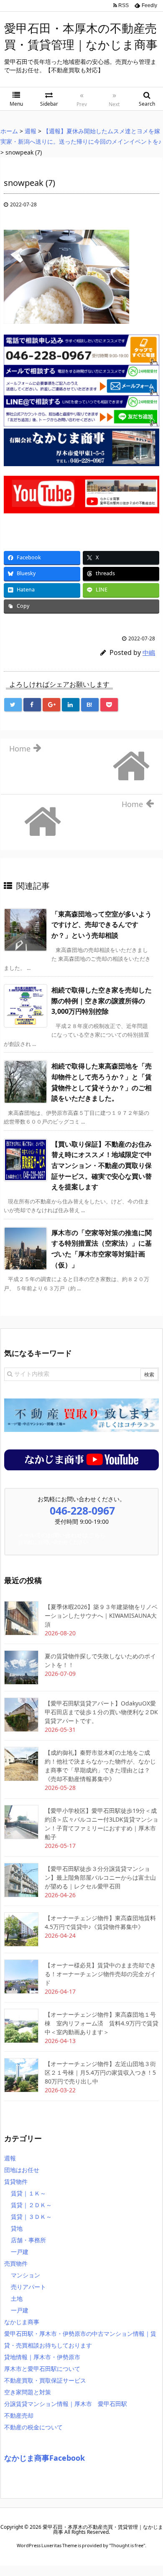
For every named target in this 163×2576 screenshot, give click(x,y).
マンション (25, 2275)
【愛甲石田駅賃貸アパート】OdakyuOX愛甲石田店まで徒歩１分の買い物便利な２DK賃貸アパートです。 (101, 1712)
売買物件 (16, 2263)
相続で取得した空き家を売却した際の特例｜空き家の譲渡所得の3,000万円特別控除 (102, 1001)
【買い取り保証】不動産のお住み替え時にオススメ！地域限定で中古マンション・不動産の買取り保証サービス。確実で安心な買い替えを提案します (102, 1165)
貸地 (17, 2228)
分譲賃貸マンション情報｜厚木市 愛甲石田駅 (66, 2404)
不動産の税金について (33, 2427)
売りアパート (28, 2287)
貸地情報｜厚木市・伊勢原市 (42, 2357)
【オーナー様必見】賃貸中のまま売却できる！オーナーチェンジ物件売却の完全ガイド (100, 1974)
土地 (17, 2298)
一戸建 (20, 2252)
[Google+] (51, 705)
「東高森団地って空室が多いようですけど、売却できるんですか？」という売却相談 (102, 925)
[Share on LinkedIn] (71, 705)
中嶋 (149, 652)
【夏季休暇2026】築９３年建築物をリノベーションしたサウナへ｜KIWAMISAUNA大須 (101, 1615)
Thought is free (127, 2545)
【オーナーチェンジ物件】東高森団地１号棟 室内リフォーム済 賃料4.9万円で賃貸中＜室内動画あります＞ (102, 2023)
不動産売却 (19, 2415)
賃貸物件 (16, 2181)
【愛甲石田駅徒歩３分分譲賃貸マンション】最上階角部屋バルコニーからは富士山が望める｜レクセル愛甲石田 (100, 1877)
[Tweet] (13, 705)
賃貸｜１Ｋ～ (28, 2193)
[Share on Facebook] (32, 705)
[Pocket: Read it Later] (109, 705)
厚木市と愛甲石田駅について (42, 2369)
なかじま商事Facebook (45, 2458)
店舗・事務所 (28, 2240)
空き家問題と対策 (28, 2392)
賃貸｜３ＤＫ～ (31, 2217)
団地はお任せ (22, 2170)
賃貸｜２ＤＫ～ (31, 2205)
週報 (10, 2158)
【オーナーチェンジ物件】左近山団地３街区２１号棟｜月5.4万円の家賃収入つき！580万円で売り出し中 (100, 2072)
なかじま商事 (22, 2322)
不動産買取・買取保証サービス (45, 2380)
